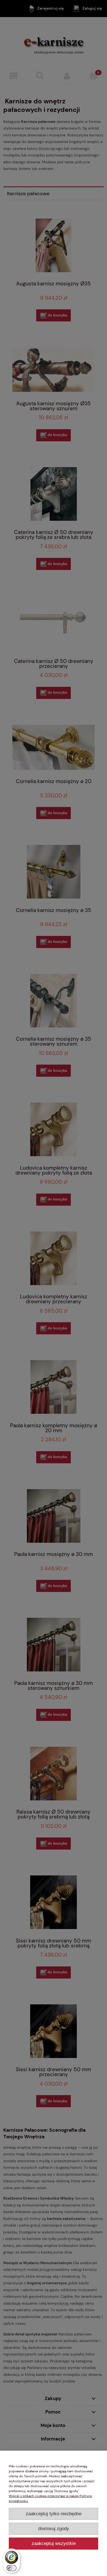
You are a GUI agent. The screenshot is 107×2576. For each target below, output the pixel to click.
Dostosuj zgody (54, 2529)
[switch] (12, 2568)
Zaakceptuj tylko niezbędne (54, 2514)
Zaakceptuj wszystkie (54, 2543)
